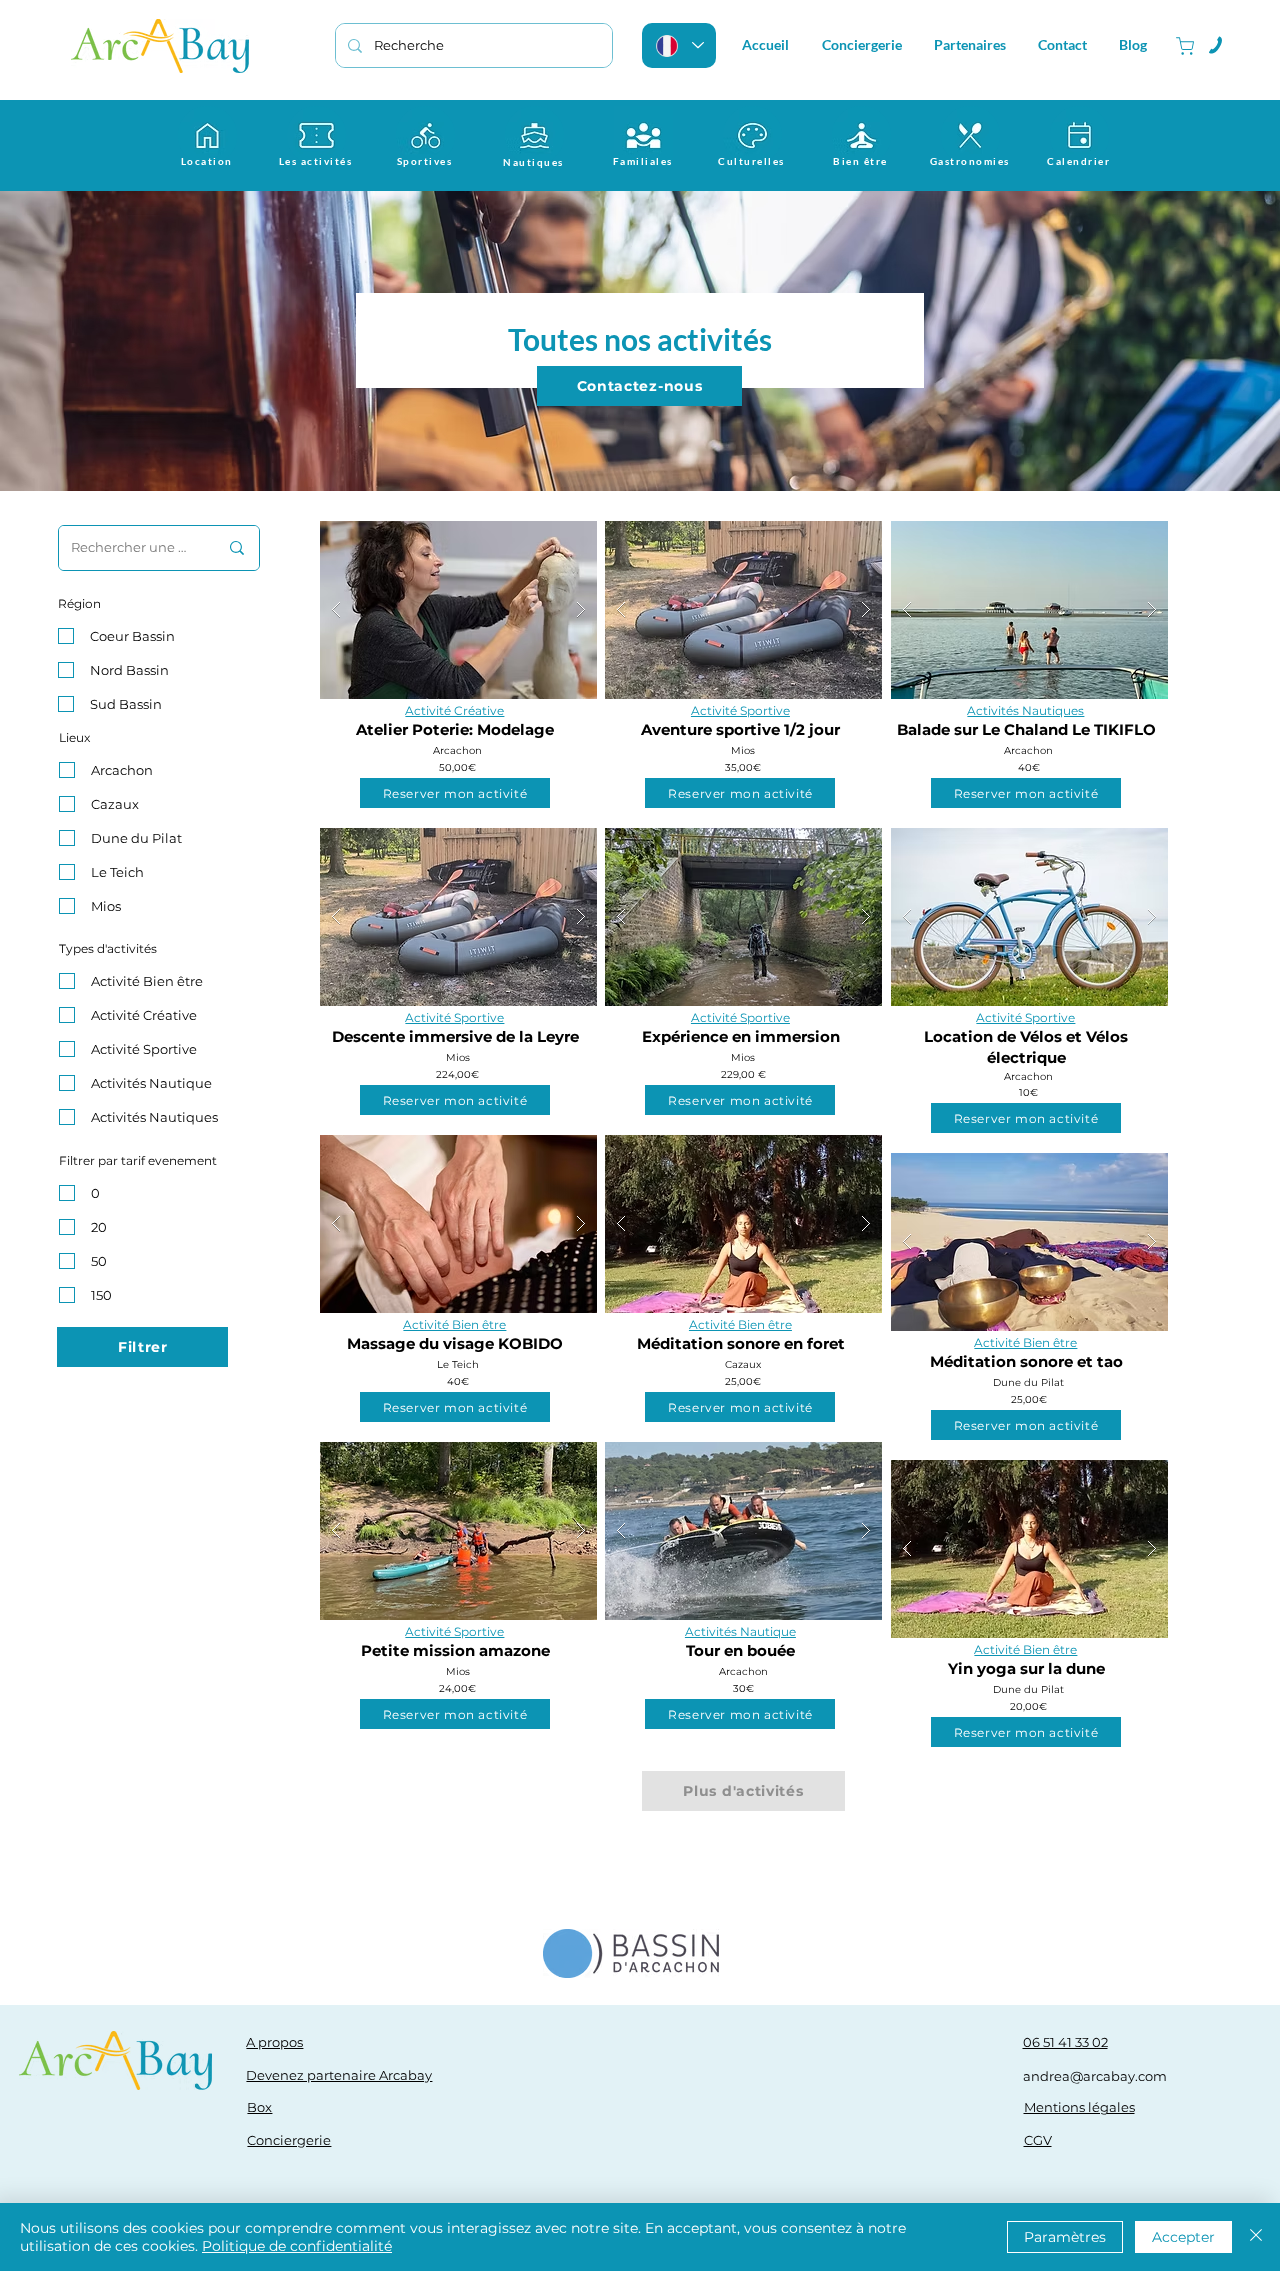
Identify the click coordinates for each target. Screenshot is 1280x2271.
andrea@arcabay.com (1095, 2076)
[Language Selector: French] (679, 45)
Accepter (1183, 2237)
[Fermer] (1256, 2237)
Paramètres (1065, 2237)
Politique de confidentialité (297, 2246)
